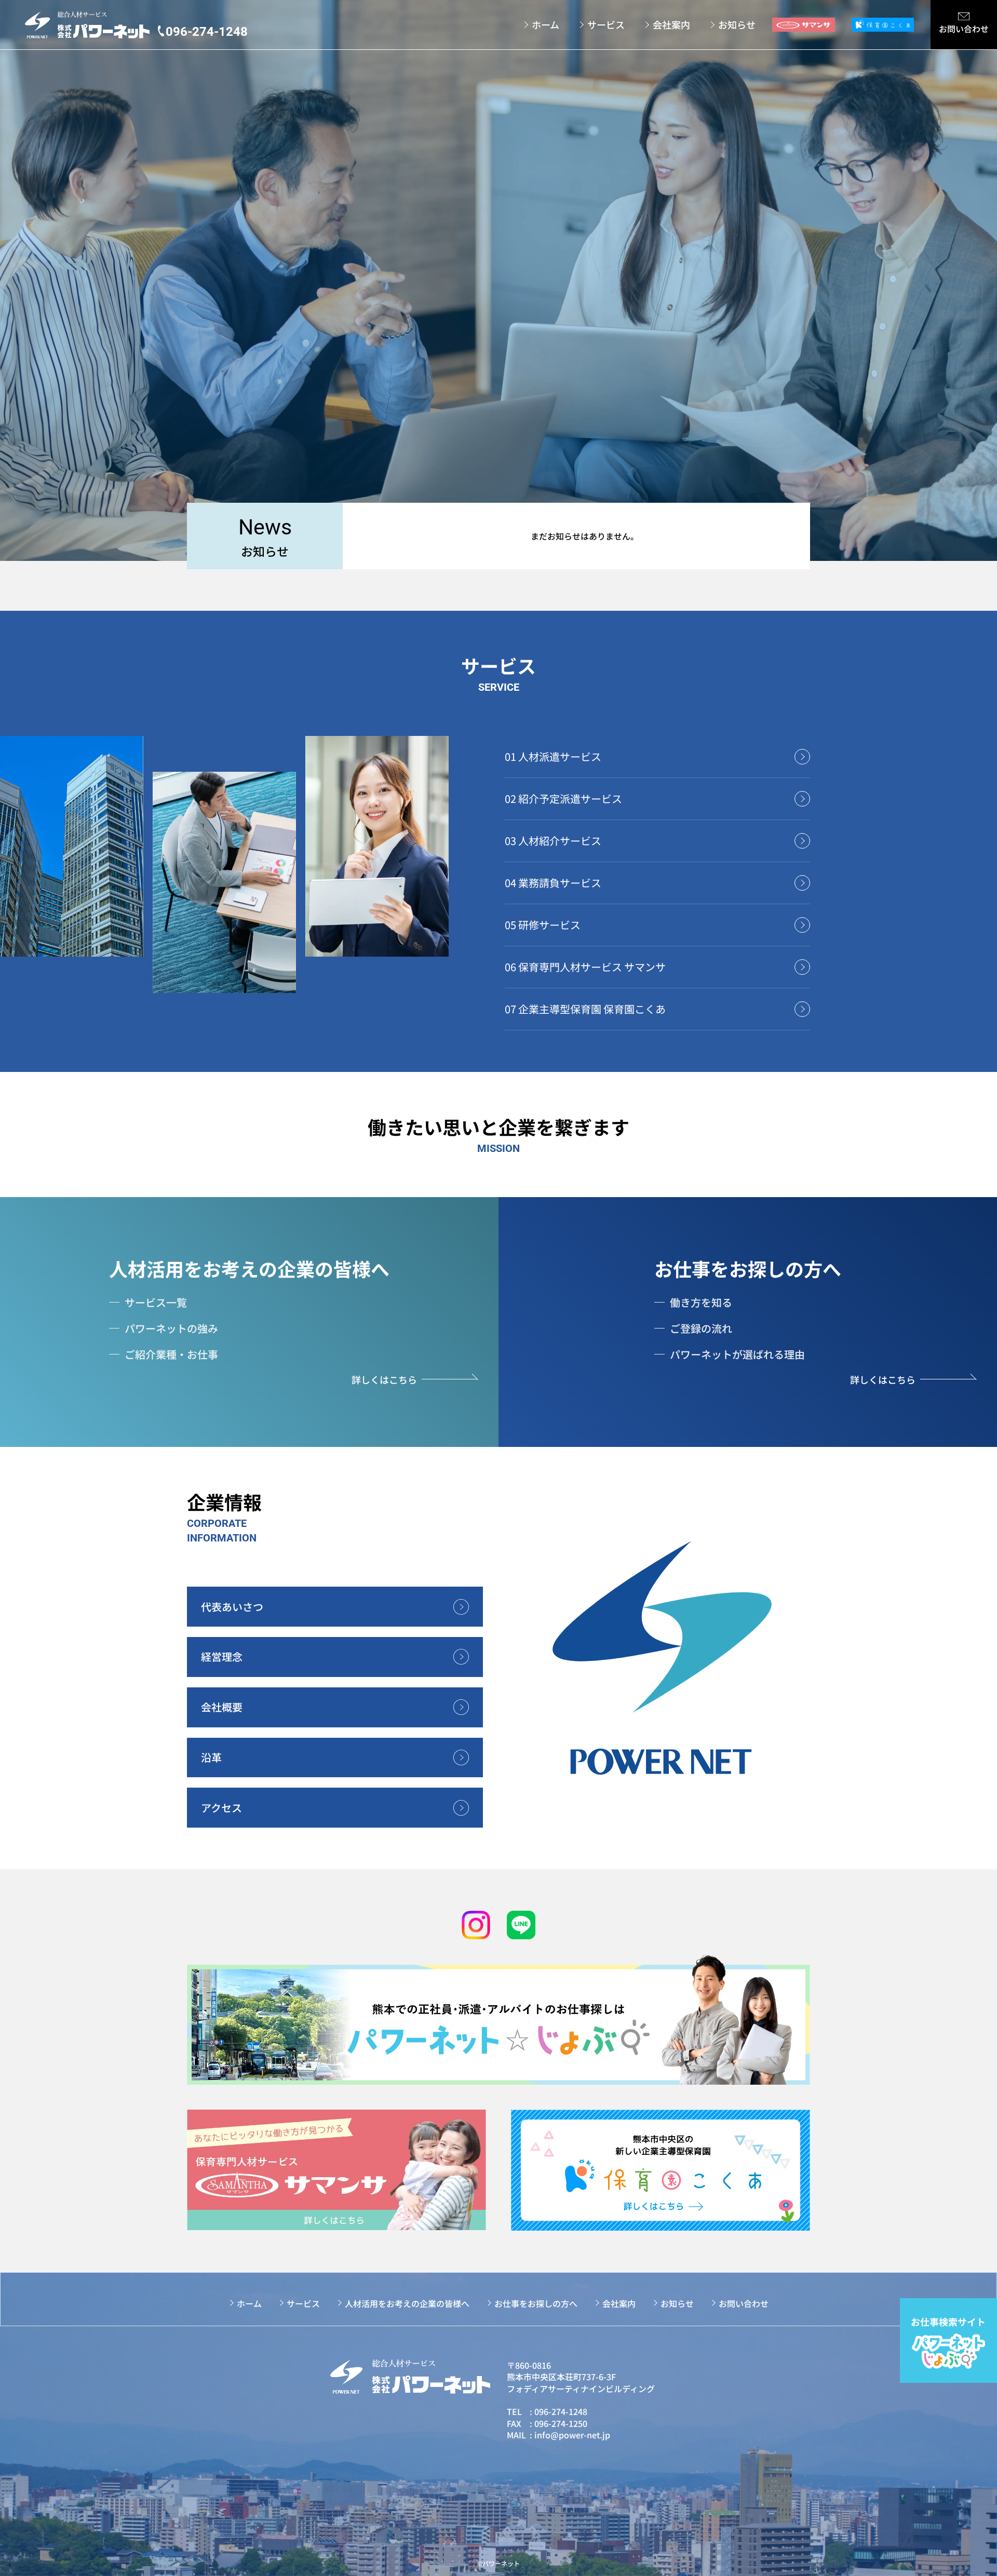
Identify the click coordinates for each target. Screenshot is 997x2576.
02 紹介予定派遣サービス (563, 799)
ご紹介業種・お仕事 (171, 1354)
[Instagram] (476, 1925)
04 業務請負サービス (553, 883)
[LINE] (521, 1925)
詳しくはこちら (384, 1379)
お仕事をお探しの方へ (748, 1268)
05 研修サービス (543, 925)
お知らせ (737, 25)
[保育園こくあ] (661, 2170)
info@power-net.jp (572, 2435)
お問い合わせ (744, 2303)
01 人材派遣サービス (553, 756)
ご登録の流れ (701, 1328)
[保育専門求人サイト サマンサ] (336, 2170)
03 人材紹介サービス (553, 841)
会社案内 (671, 25)
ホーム (545, 25)
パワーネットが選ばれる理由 (737, 1354)
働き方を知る (701, 1302)
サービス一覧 (156, 1302)
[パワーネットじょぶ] (498, 2019)
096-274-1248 (561, 2411)
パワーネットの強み (171, 1328)
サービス (606, 25)
